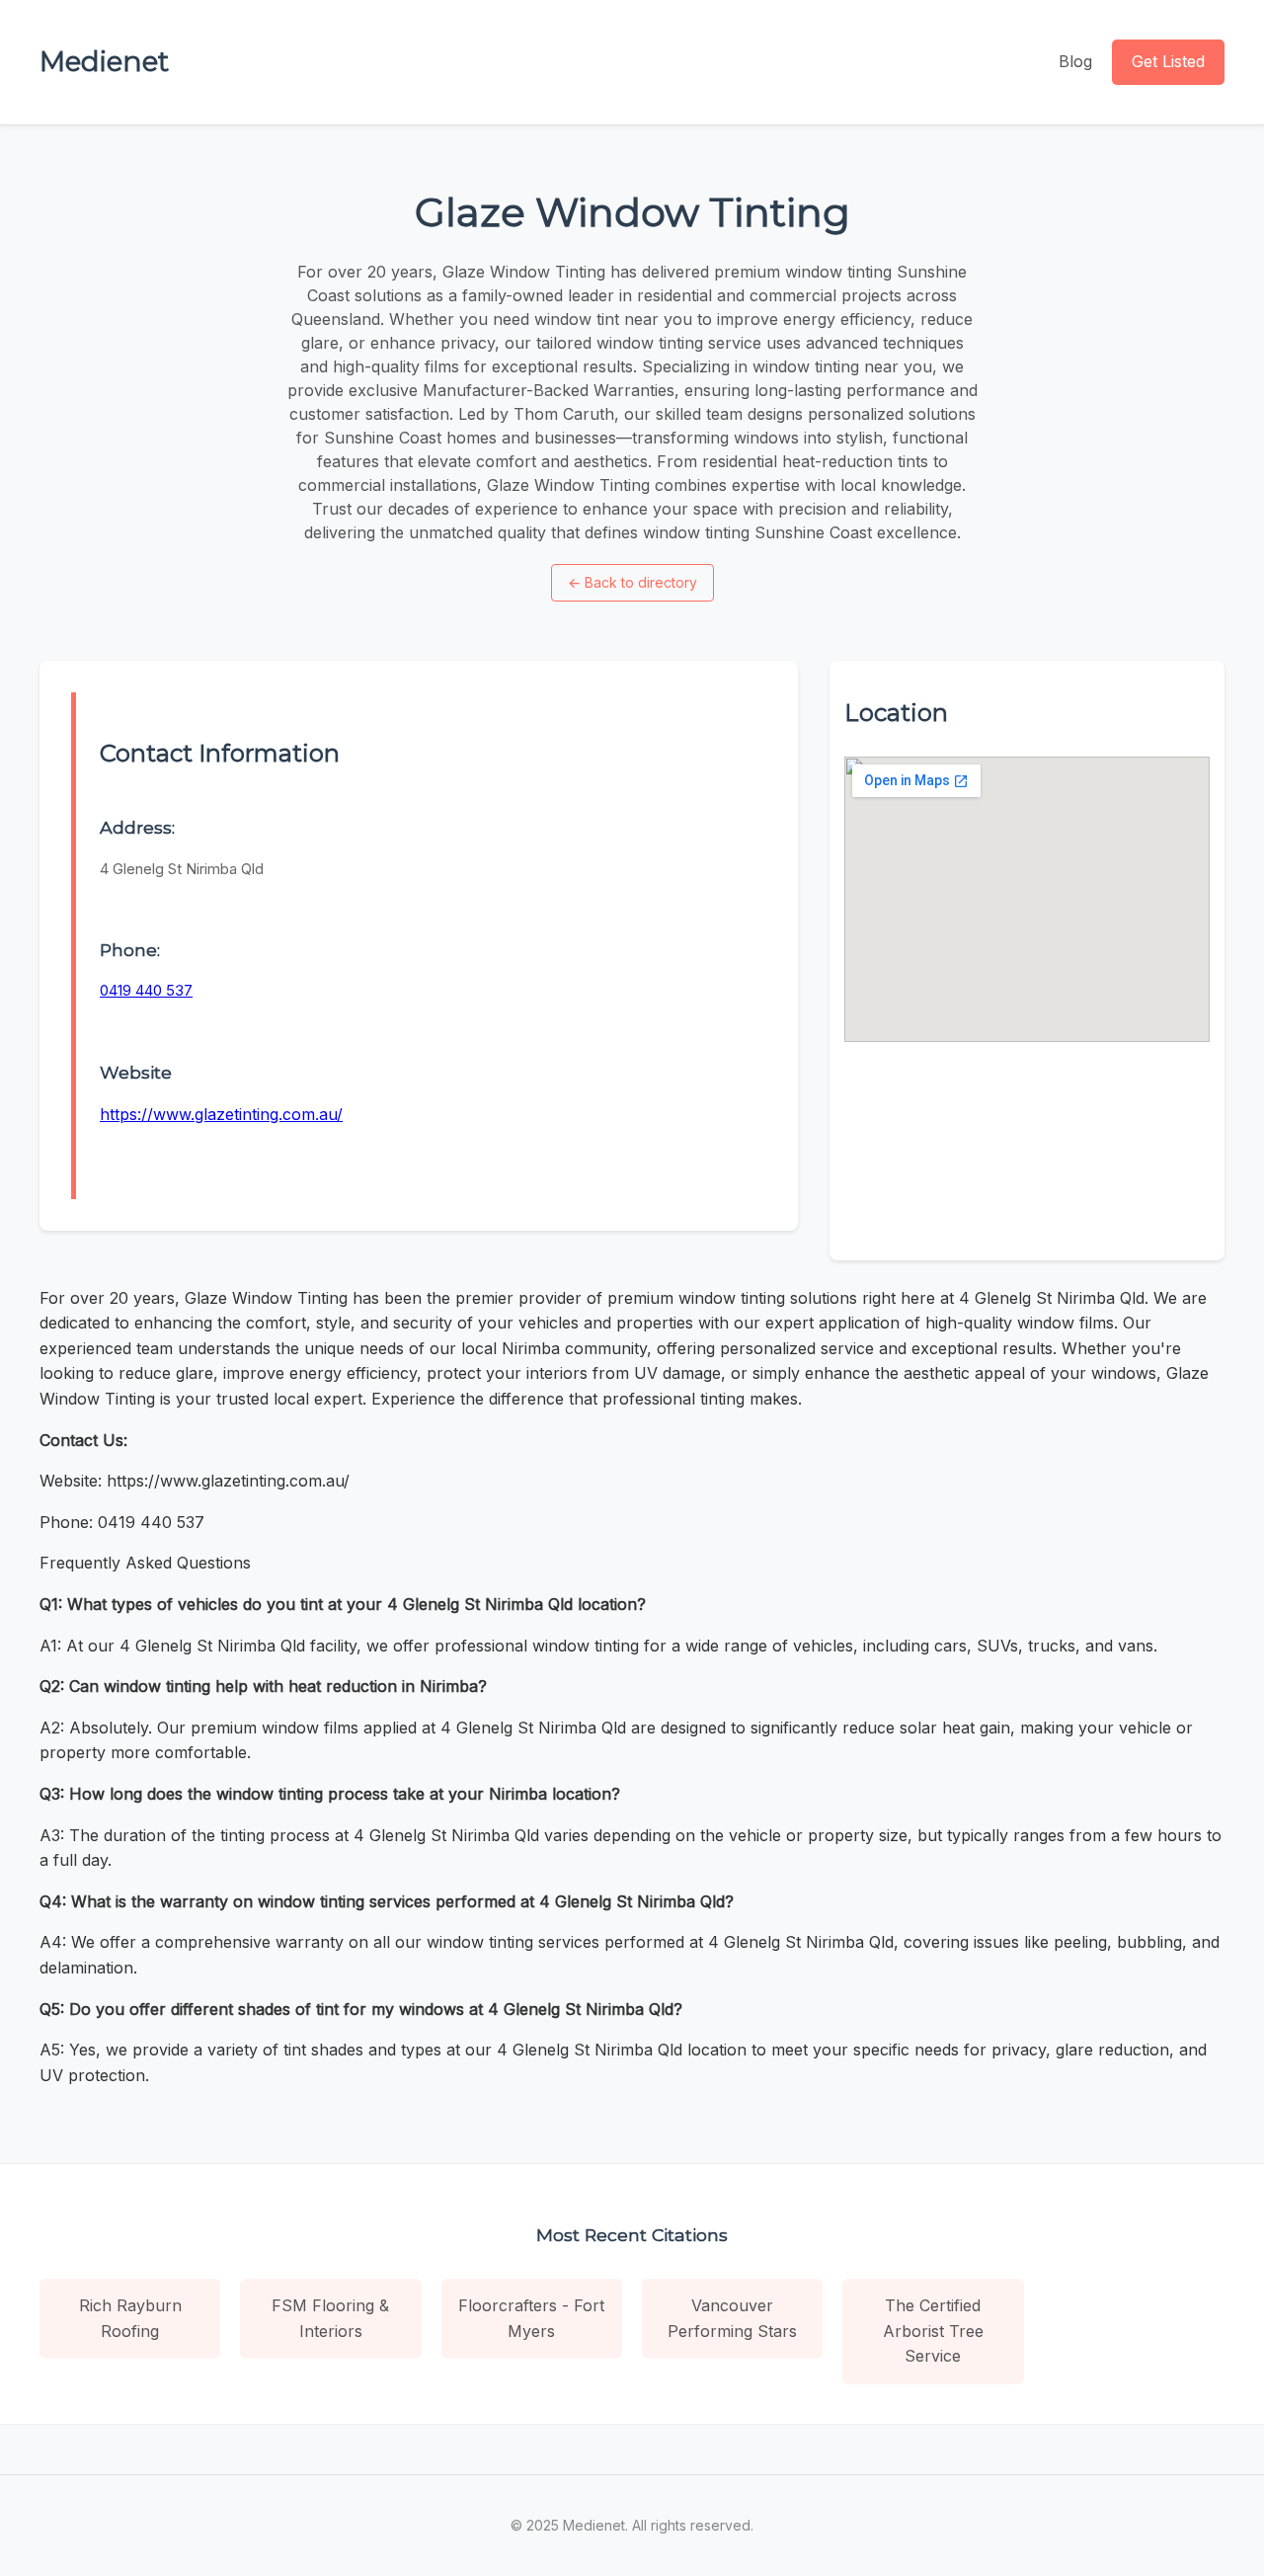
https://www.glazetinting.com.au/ (221, 1114)
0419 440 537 (146, 990)
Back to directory (632, 582)
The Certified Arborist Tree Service (933, 2331)
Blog (1075, 61)
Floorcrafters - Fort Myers (531, 2318)
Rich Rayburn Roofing (130, 2318)
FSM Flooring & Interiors (330, 2318)
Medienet (104, 61)
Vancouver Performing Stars (732, 2318)
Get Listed (1168, 61)
